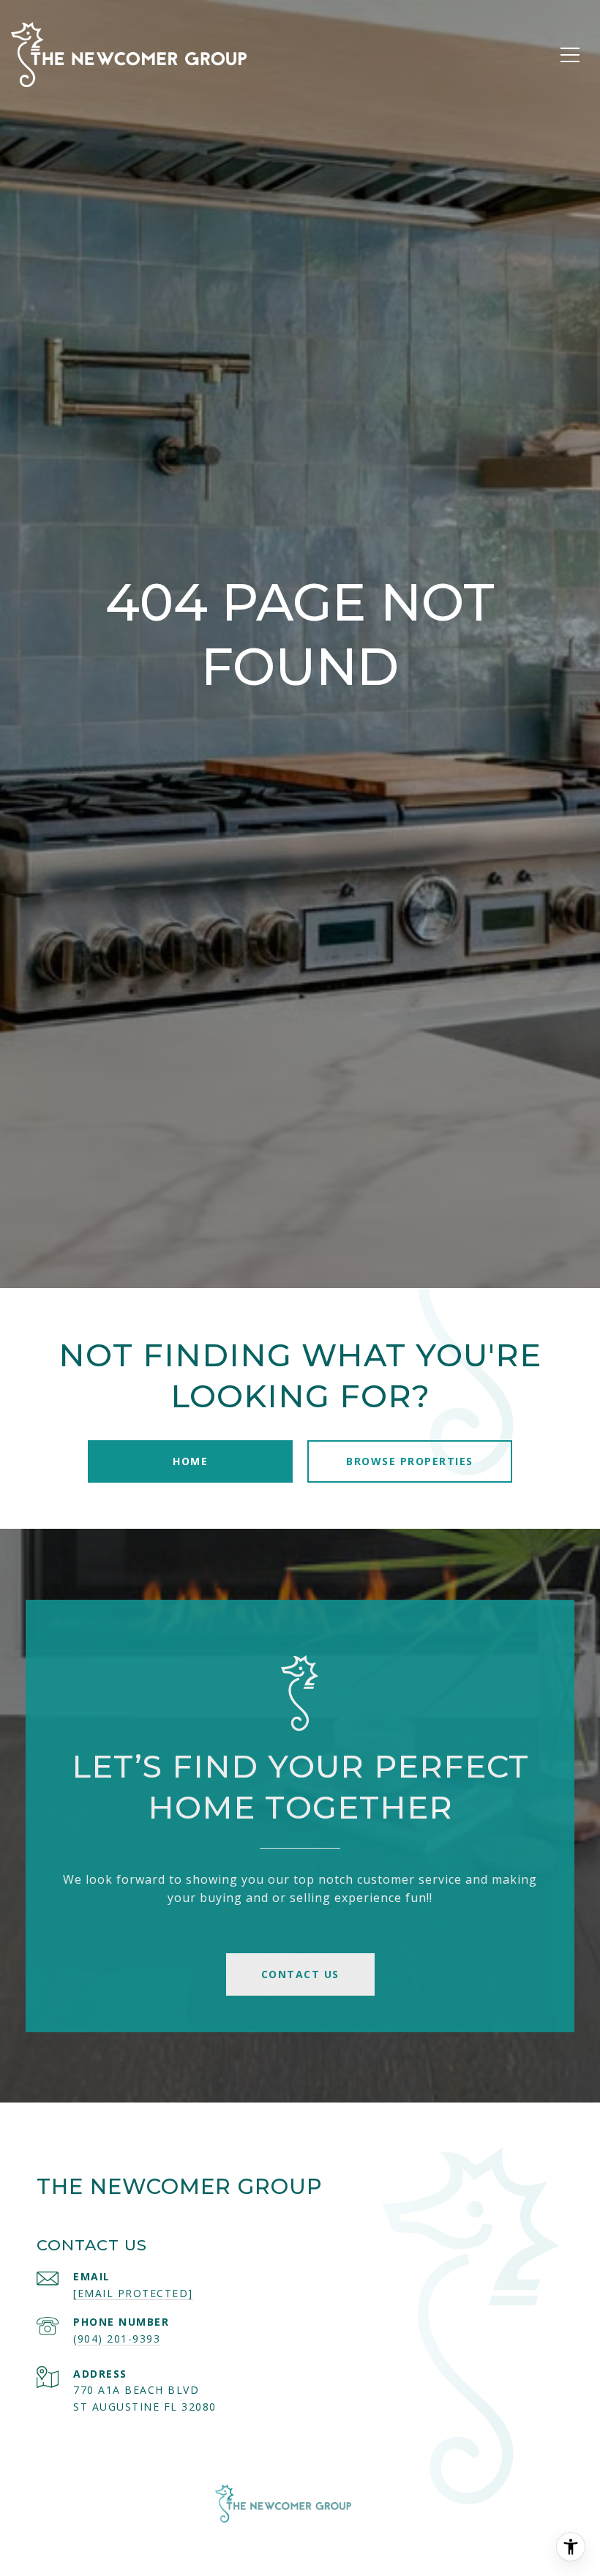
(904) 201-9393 (117, 2339)
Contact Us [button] (300, 1974)
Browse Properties (410, 1461)
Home (190, 1461)
